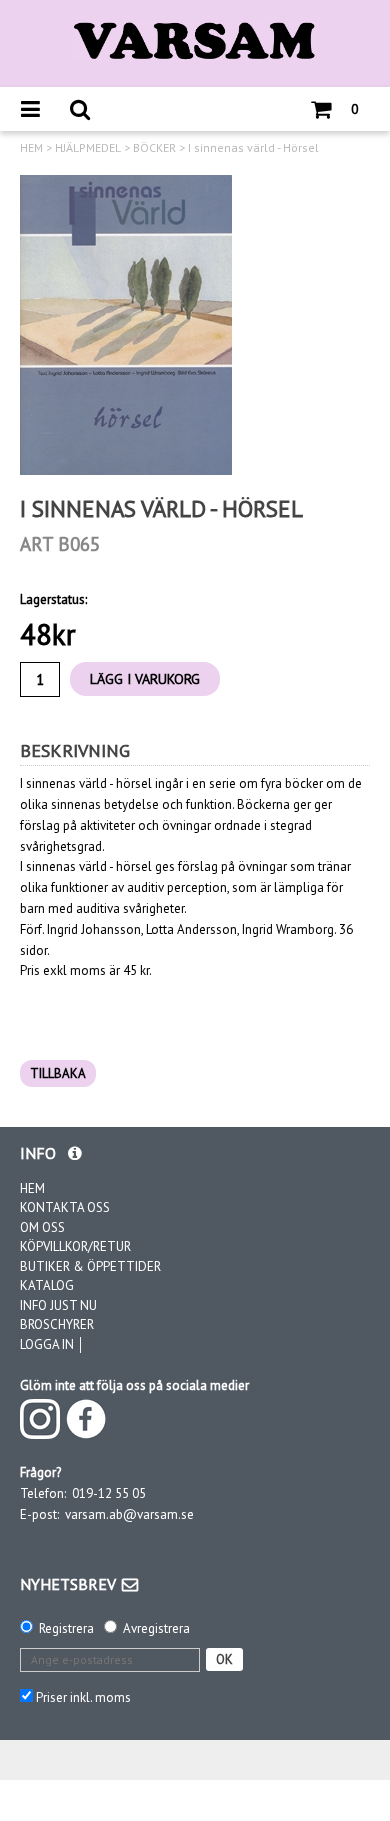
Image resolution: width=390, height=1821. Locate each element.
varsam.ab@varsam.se (129, 1514)
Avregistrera (156, 1628)
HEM (31, 148)
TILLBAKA (58, 1073)
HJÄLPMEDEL (88, 148)
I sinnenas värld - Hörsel (253, 148)
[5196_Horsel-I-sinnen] (126, 325)
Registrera (66, 1628)
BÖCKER (154, 148)
